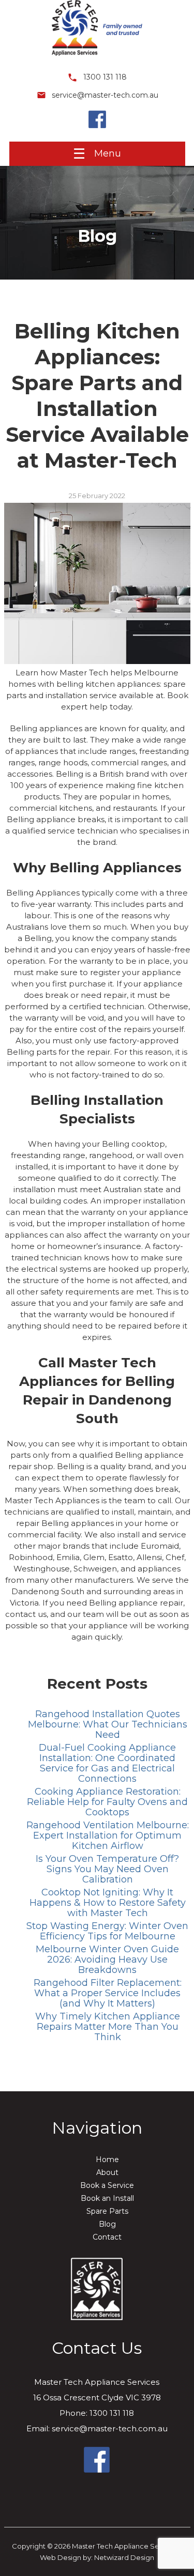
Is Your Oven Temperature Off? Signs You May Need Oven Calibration (107, 1869)
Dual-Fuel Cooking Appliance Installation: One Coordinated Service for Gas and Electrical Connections (107, 1763)
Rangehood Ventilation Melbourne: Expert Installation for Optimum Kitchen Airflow (108, 1835)
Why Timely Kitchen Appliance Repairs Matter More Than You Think (108, 2027)
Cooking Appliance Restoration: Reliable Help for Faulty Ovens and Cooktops (107, 1802)
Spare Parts (107, 2211)
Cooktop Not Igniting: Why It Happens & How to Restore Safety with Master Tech (108, 1903)
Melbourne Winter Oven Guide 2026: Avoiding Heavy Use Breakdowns (107, 1960)
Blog (107, 2224)
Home (107, 2159)
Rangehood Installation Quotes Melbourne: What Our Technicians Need (108, 1724)
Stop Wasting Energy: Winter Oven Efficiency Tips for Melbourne (107, 1931)
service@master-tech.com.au (104, 95)
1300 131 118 (104, 77)
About (107, 2172)
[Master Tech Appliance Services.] (97, 59)
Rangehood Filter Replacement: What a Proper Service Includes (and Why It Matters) (108, 1993)
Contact (107, 2237)
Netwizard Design (124, 2557)
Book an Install (107, 2198)
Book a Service (107, 2185)
